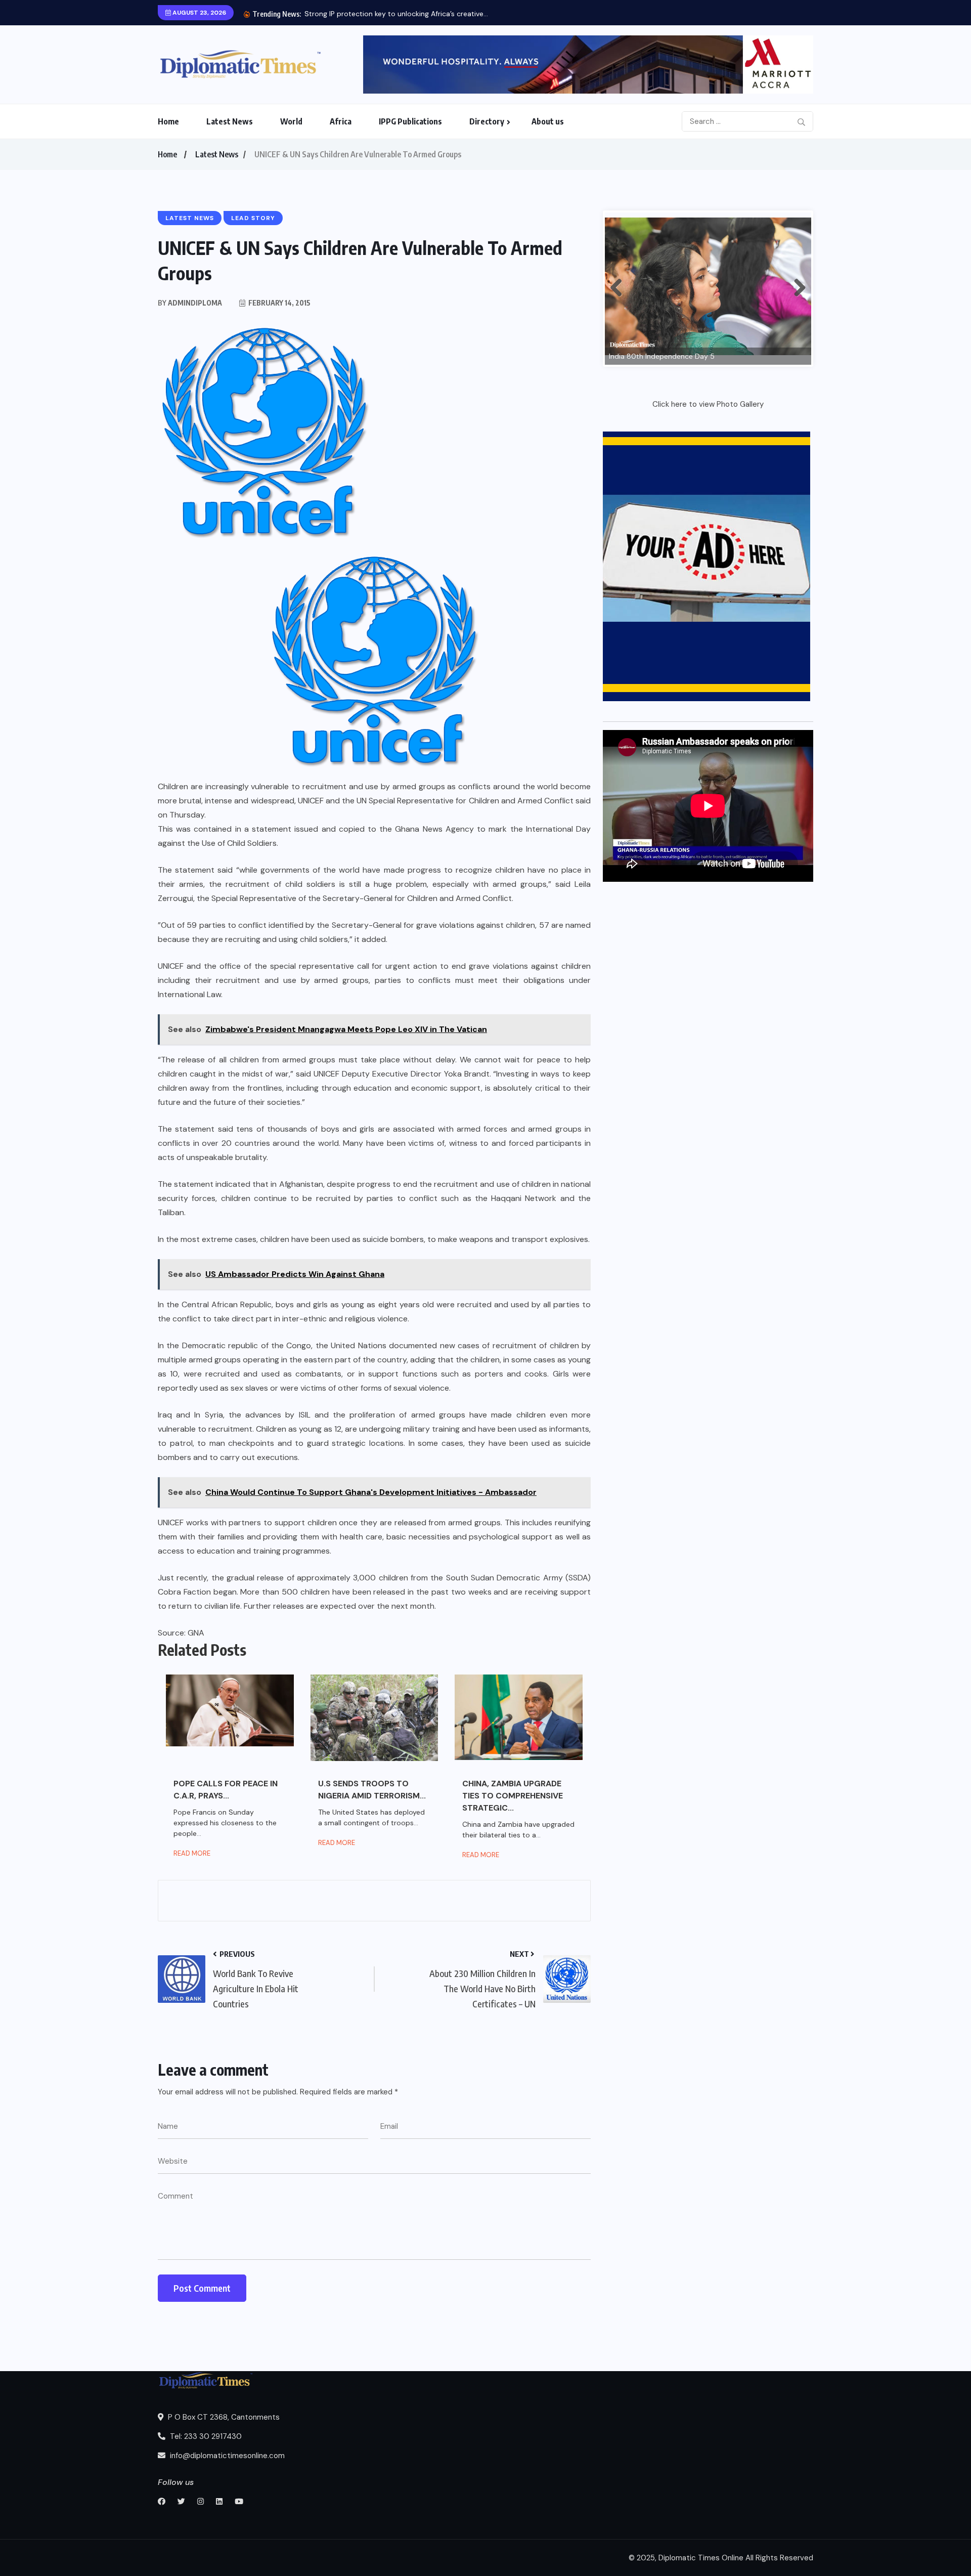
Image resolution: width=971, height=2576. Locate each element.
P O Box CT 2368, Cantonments (223, 2417)
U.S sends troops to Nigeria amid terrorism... (372, 1790)
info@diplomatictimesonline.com (226, 2456)
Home (168, 121)
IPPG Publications (410, 121)
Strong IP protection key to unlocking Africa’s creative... (396, 14)
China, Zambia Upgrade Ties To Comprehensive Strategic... (513, 1796)
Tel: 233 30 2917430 (205, 2436)
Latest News (230, 121)
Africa (341, 121)
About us (548, 121)
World (291, 121)
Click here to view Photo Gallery (708, 404)
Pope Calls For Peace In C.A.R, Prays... (226, 1790)
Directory (487, 121)
